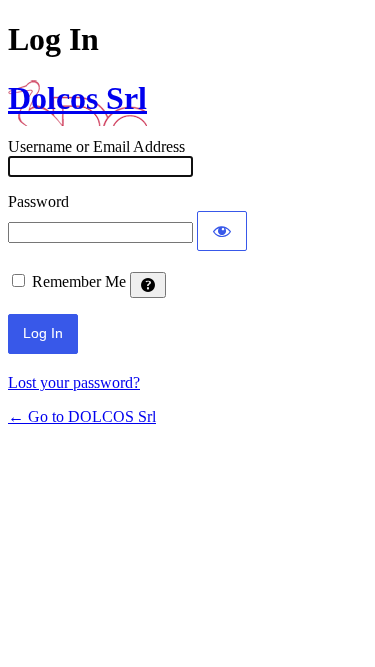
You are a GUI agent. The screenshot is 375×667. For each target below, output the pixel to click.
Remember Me (79, 281)
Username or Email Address (96, 146)
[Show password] (222, 231)
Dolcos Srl (77, 98)
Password (38, 201)
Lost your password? (74, 382)
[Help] (148, 285)
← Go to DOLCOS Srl (82, 416)
